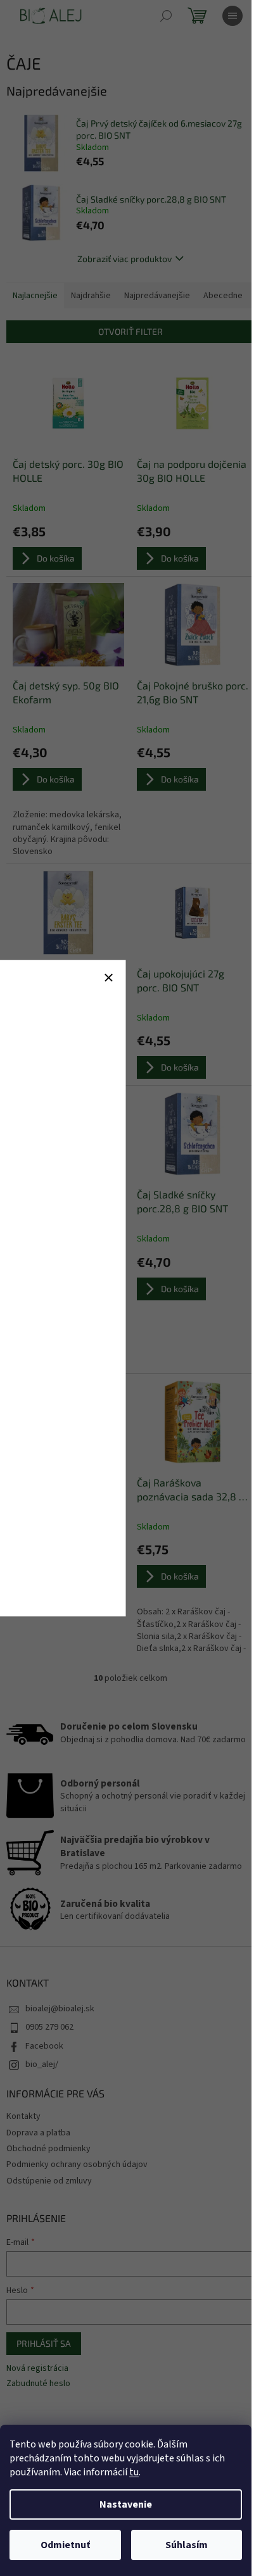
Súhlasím (187, 2545)
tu (134, 2472)
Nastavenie (126, 2504)
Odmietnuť (65, 2545)
